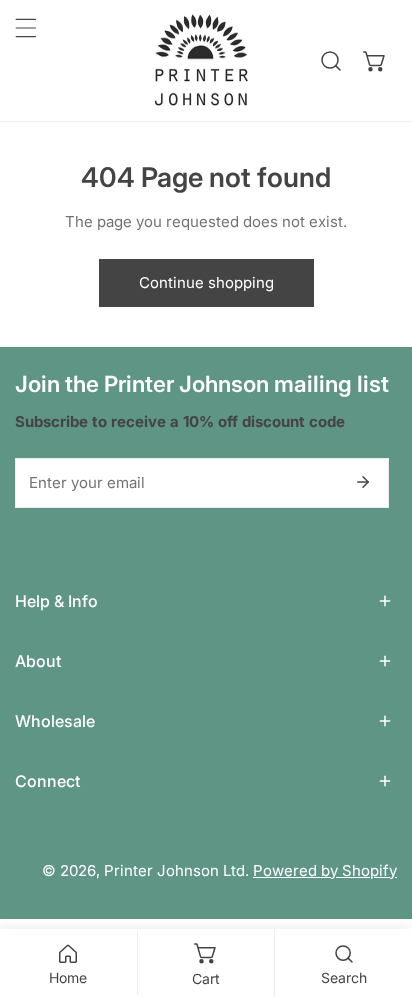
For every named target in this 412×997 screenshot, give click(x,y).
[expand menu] (26, 28)
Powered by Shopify (325, 870)
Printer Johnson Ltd (174, 870)
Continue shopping (206, 282)
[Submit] (363, 482)
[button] (375, 61)
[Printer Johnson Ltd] (201, 60)
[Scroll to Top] (376, 891)
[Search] (331, 61)
